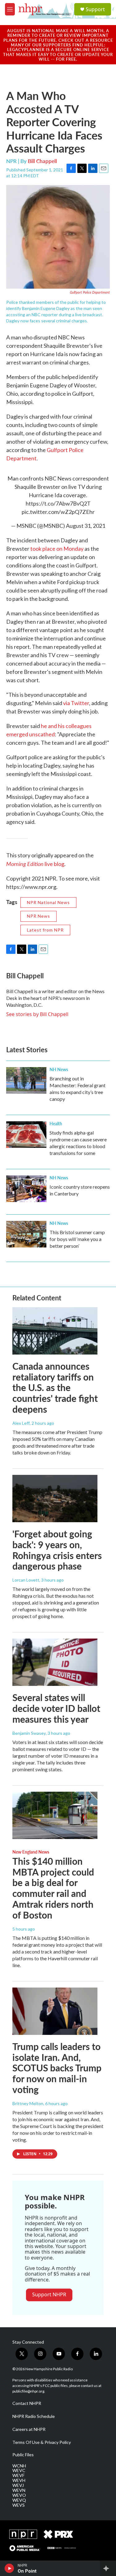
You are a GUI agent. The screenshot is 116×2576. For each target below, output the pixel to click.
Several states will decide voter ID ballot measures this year (56, 1708)
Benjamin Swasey (29, 1733)
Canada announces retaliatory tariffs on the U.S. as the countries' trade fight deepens (55, 1387)
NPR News (39, 916)
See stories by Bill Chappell (37, 1014)
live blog (35, 864)
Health (56, 1123)
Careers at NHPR (29, 2429)
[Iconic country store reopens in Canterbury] (26, 1189)
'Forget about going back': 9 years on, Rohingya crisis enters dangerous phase (57, 1550)
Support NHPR (49, 2294)
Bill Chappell (42, 161)
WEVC (19, 2470)
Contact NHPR (27, 2403)
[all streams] (108, 2568)
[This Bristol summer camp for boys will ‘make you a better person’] (26, 1234)
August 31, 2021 (86, 526)
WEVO (19, 2495)
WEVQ (19, 2500)
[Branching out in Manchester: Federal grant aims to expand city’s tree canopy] (26, 1080)
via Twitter (76, 703)
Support (95, 9)
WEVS (19, 2505)
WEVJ (18, 2485)
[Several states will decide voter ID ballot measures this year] (55, 1662)
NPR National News (48, 902)
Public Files (23, 2455)
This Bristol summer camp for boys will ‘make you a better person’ (77, 1239)
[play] (9, 2568)
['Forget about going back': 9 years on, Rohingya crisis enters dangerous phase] (55, 1499)
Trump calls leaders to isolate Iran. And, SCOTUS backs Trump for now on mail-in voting (57, 2068)
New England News (31, 1852)
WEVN (19, 2490)
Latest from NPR (45, 930)
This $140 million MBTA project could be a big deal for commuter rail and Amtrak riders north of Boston (53, 1888)
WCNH (19, 2466)
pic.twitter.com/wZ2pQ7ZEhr (58, 512)
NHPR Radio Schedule (34, 2416)
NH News (59, 1069)
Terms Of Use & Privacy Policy (42, 2442)
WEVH (19, 2480)
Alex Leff (21, 1423)
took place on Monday (57, 549)
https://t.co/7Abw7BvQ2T (58, 503)
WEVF (18, 2475)
